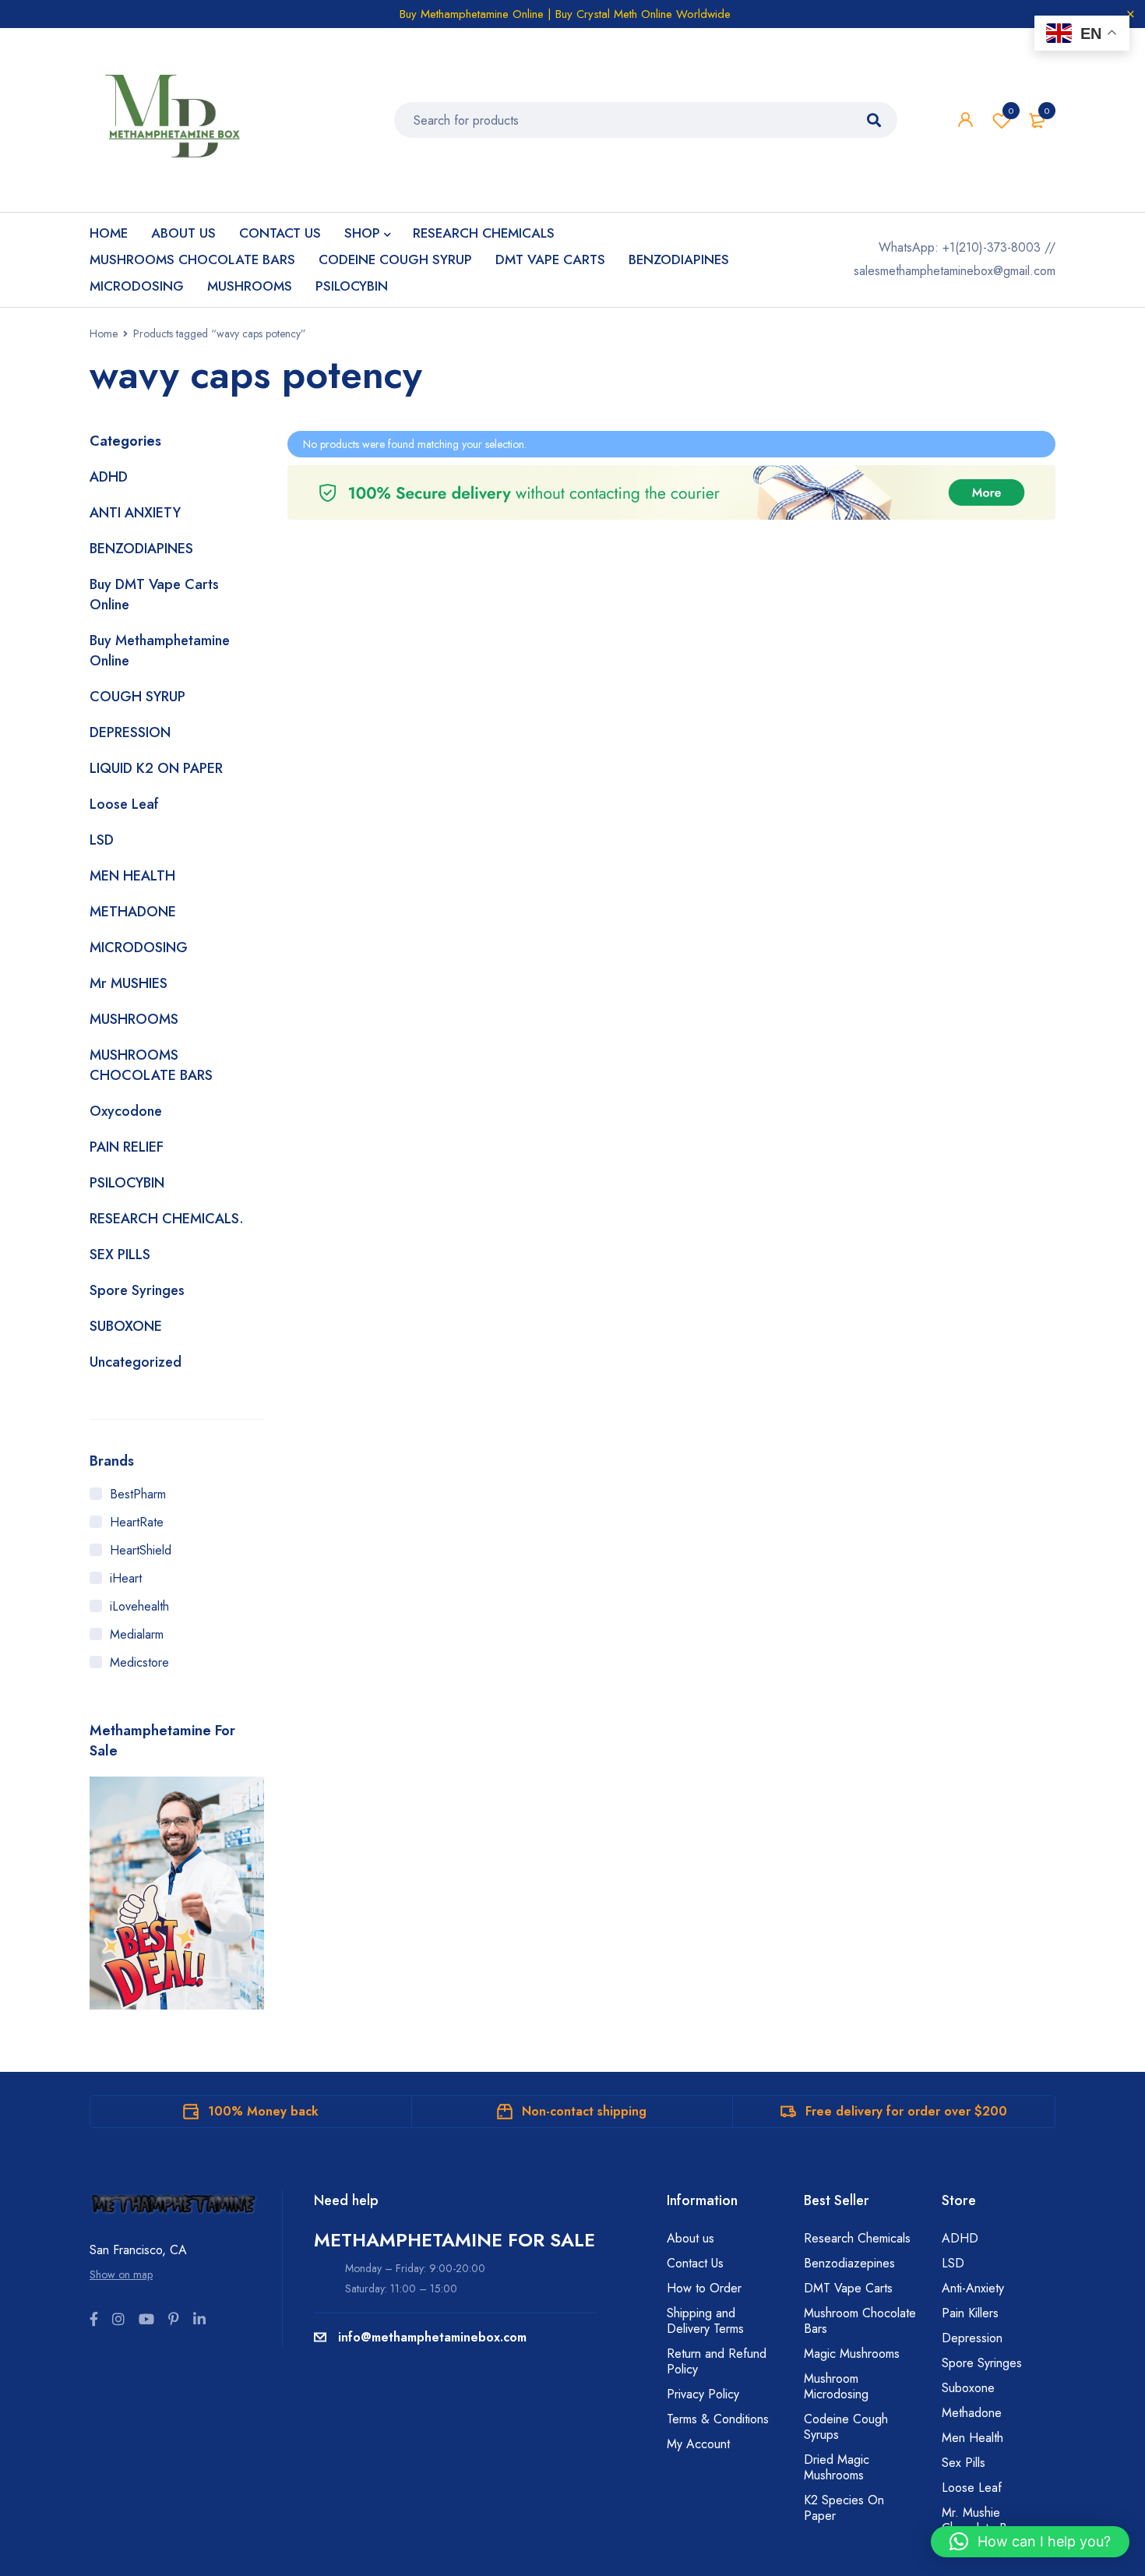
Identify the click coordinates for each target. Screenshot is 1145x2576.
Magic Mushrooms (852, 2354)
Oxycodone (126, 1111)
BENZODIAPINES (141, 549)
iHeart (126, 1578)
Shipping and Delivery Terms (705, 2321)
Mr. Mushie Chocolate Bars (982, 2520)
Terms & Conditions (718, 2419)
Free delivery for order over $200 (906, 2111)
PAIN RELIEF (127, 1147)
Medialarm (137, 1634)
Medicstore (139, 1662)
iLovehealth (139, 1606)
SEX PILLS (120, 1254)
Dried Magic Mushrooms (837, 2467)
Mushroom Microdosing (836, 2386)
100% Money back (263, 2111)
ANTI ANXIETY (135, 513)
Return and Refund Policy (717, 2361)
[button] (1030, 2542)
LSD (102, 840)
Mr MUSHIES (129, 983)
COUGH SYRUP (137, 697)
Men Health (972, 2438)
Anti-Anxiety (973, 2288)
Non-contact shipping (584, 2111)
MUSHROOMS (134, 1019)
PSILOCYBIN (127, 1183)
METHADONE (133, 912)
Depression (972, 2338)
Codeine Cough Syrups (846, 2427)
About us (691, 2238)
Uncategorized (136, 1362)
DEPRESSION (130, 732)
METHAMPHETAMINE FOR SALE (454, 2240)
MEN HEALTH (132, 876)
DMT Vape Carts (848, 2288)
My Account (698, 2444)
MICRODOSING (139, 947)
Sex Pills (964, 2463)
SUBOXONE (126, 1326)
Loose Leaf (124, 804)
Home (104, 333)
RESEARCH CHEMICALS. (167, 1219)
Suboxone (968, 2388)
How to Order (704, 2288)
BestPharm (138, 1494)
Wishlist (1011, 111)
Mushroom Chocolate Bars (860, 2321)
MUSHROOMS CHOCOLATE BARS (151, 1065)
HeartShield (141, 1550)
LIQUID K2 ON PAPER (156, 768)
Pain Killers (970, 2313)
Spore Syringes (137, 1290)
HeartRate (137, 1522)
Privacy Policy (703, 2394)
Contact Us (695, 2263)
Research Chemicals (857, 2238)
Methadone (972, 2413)
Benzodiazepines (849, 2263)
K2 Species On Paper (844, 2508)
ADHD (109, 477)
